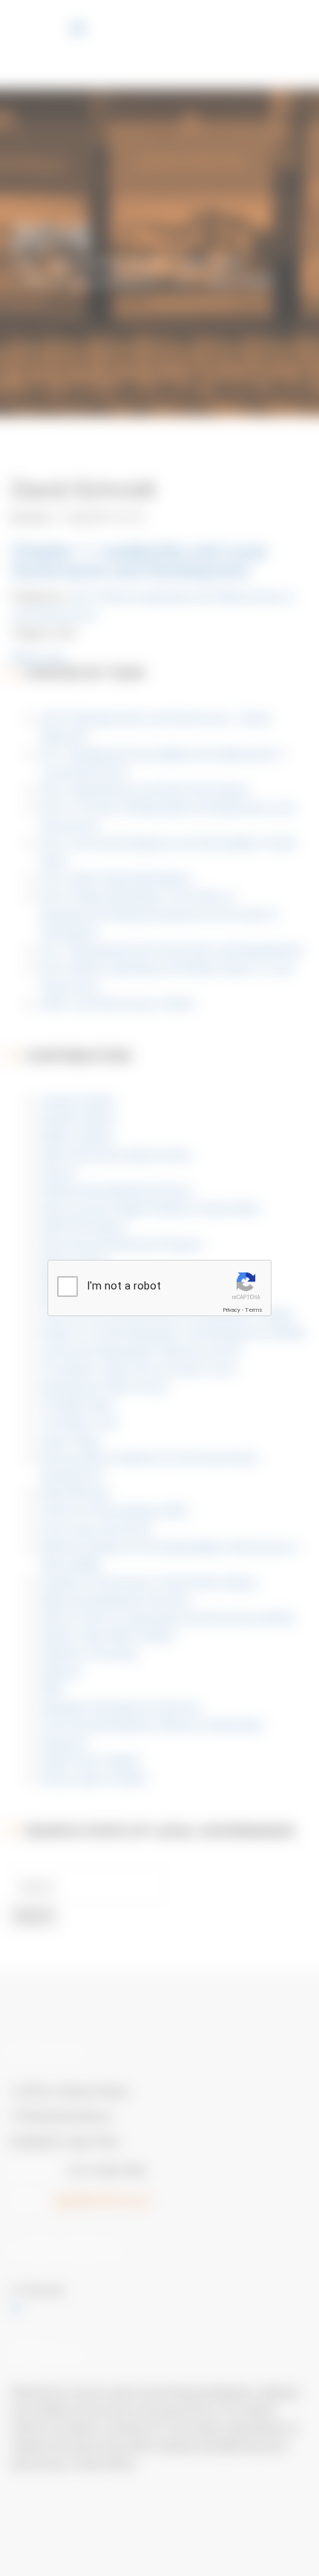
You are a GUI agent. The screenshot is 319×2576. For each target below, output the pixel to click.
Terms (254, 1310)
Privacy (231, 1310)
